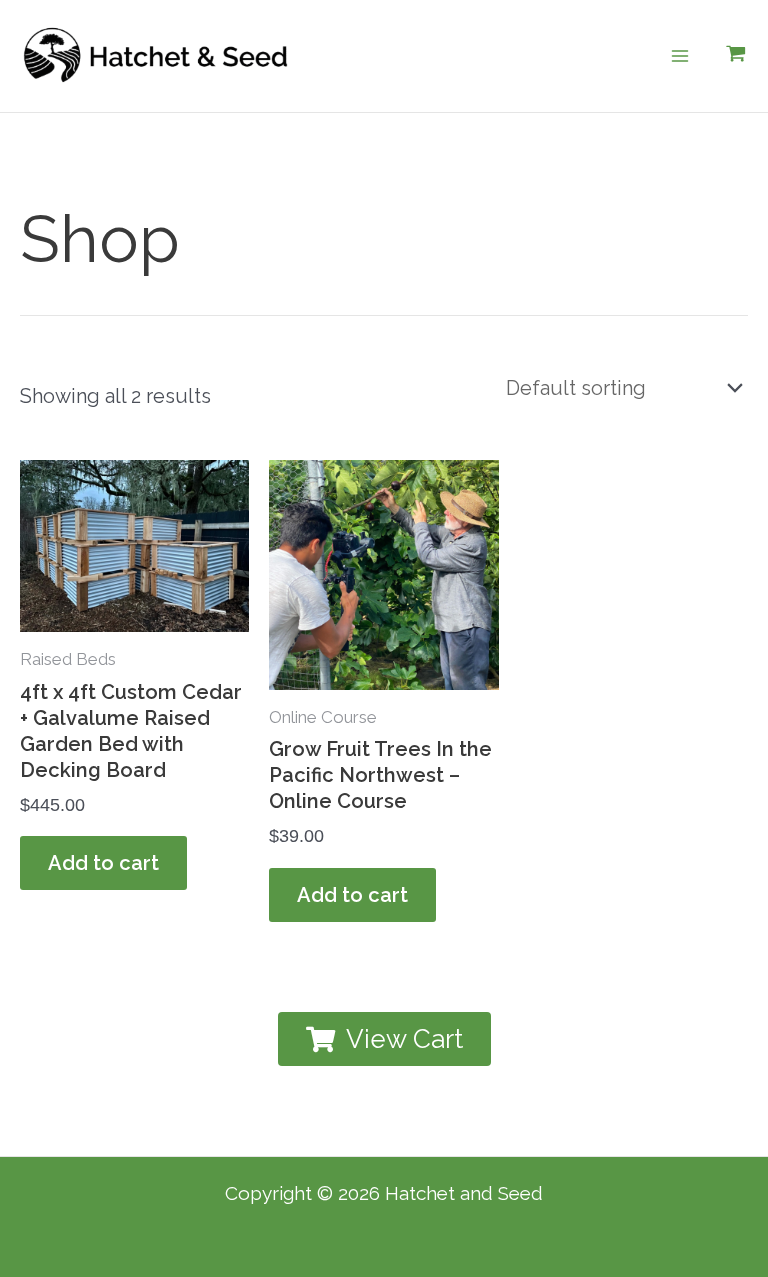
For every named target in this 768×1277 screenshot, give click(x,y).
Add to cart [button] (103, 863)
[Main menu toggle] (680, 56)
